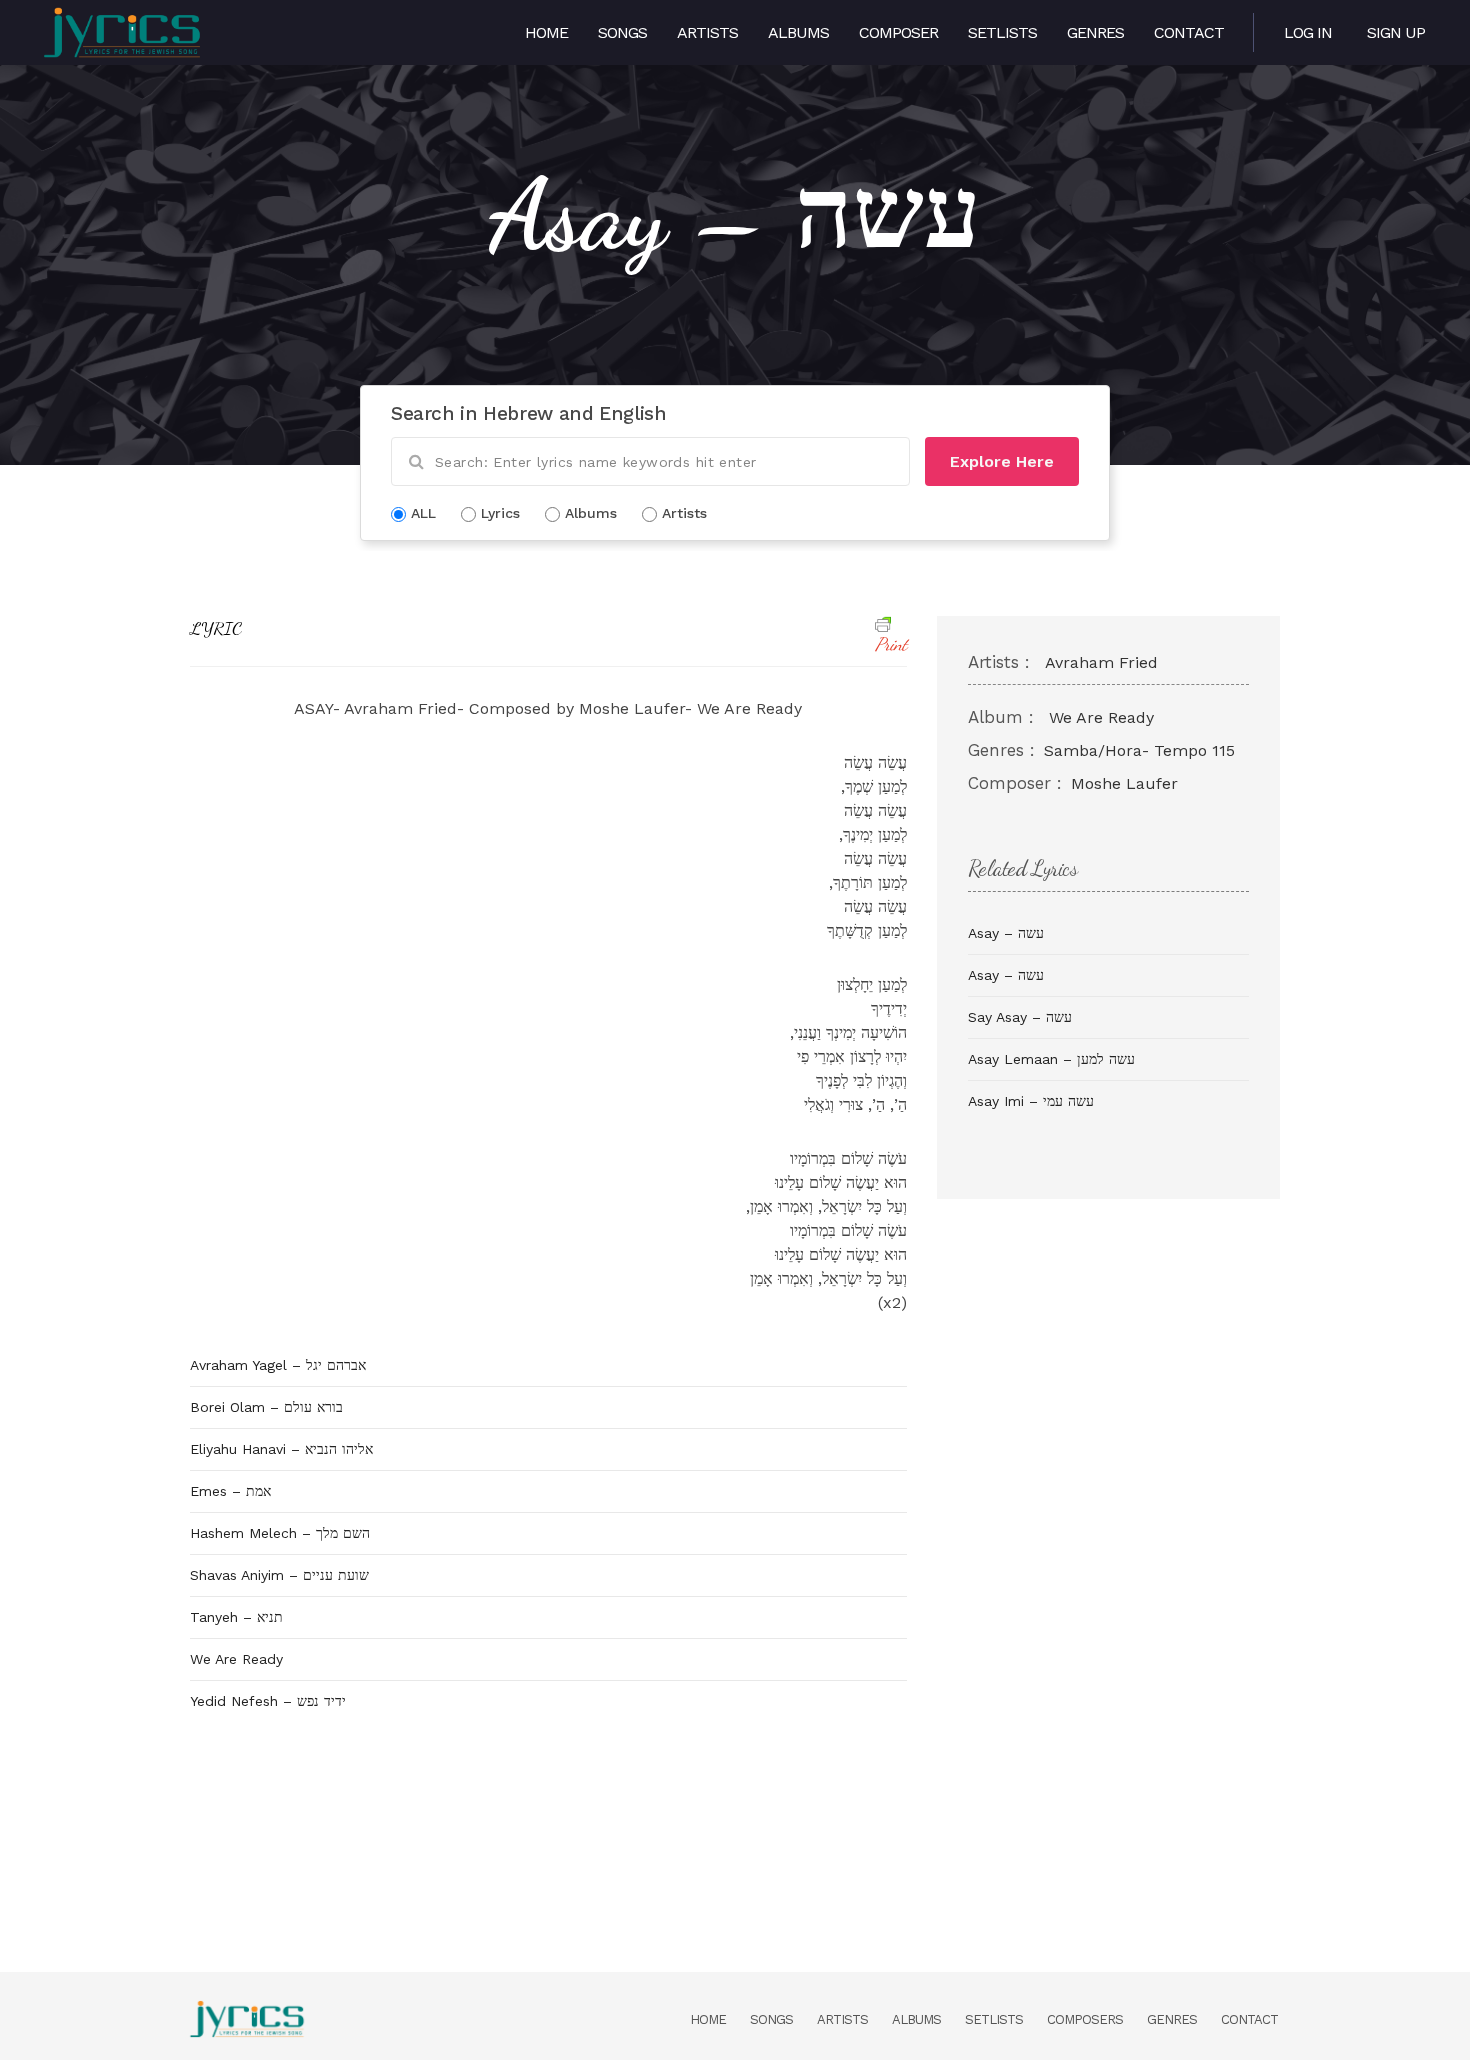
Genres (1095, 32)
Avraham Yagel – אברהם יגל (278, 1365)
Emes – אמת (230, 1491)
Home (546, 32)
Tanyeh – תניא (236, 1617)
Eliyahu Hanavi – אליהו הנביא (281, 1449)
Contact (1189, 32)
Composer (898, 32)
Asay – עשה (1006, 933)
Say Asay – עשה (1020, 1017)
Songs (622, 32)
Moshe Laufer (1124, 783)
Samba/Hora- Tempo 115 (1139, 750)
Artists (707, 32)
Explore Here (1002, 461)
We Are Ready (236, 1659)
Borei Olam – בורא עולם (266, 1407)
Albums (798, 32)
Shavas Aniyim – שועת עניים (279, 1575)
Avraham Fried (1101, 662)
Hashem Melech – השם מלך (280, 1533)
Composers (1085, 2019)
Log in (1308, 32)
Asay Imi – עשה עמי (1031, 1101)
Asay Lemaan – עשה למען (1051, 1059)
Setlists (1002, 32)
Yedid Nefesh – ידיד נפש (268, 1701)
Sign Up (1396, 32)
